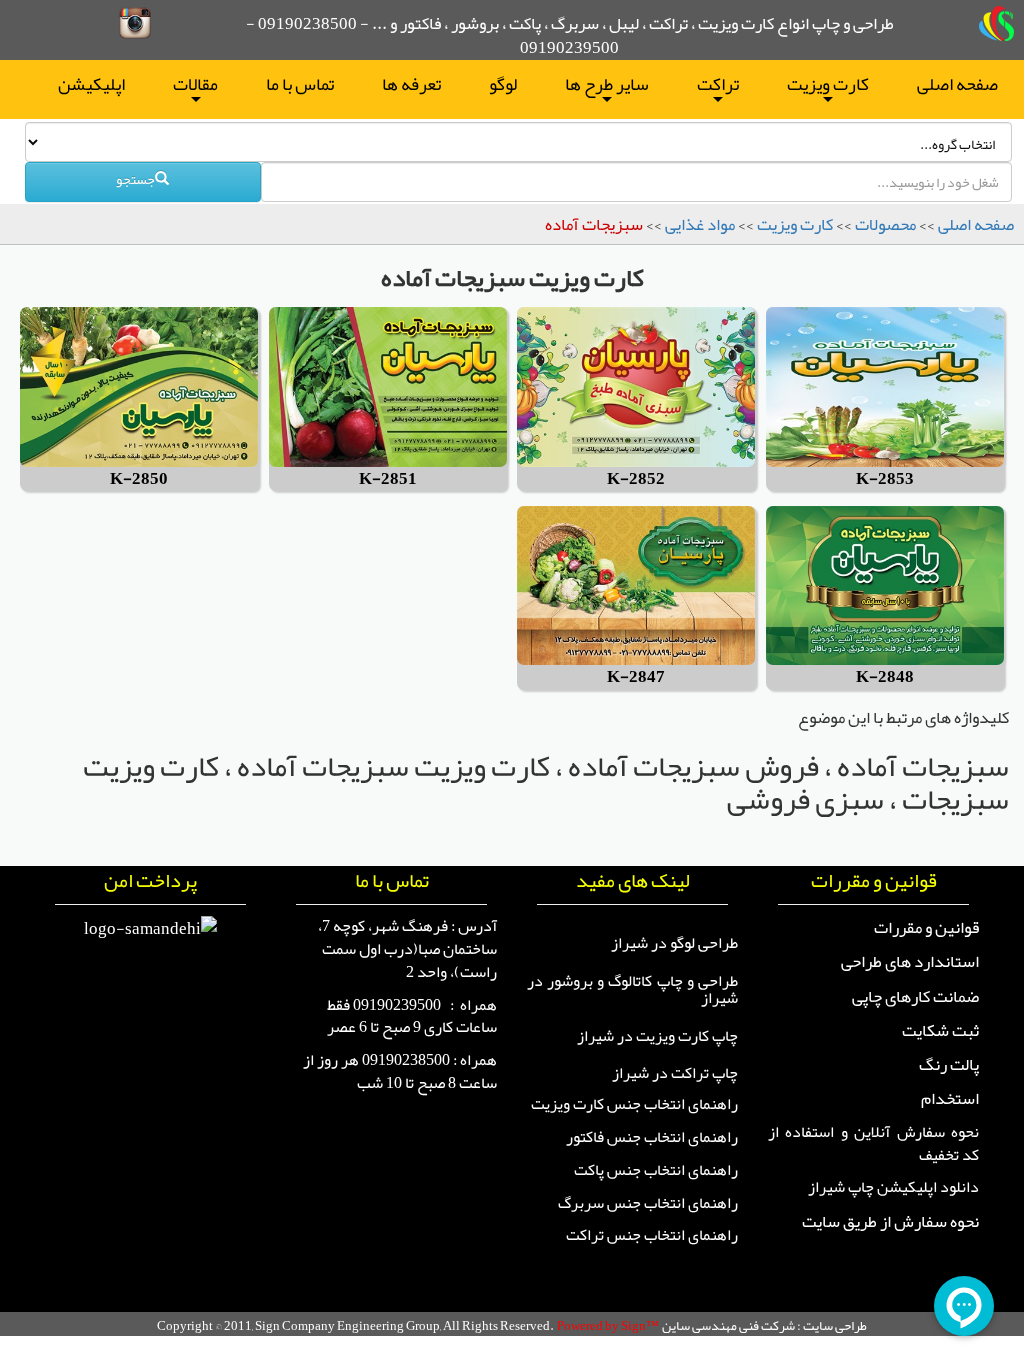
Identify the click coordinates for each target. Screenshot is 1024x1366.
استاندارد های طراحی (910, 961)
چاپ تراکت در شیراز (675, 1073)
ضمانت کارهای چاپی (915, 996)
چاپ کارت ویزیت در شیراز (657, 1036)
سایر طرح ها (607, 87)
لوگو (503, 84)
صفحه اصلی (957, 84)
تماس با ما (300, 84)
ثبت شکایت (940, 1030)
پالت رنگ (949, 1064)
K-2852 (636, 479)
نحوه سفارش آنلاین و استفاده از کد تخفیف (873, 1143)
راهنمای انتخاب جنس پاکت (656, 1170)
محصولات (885, 224)
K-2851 (388, 479)
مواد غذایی (700, 224)
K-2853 (885, 479)
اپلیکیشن (91, 84)
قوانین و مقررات (926, 927)
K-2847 (636, 677)
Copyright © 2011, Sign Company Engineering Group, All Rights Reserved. (355, 1325)
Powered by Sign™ (608, 1325)
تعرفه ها (411, 84)
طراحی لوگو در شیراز (674, 943)
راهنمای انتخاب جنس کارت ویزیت (634, 1104)
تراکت (718, 87)
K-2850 (139, 479)
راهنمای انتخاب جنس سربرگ (648, 1203)
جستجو (135, 179)
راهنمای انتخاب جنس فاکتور (652, 1137)
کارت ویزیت (828, 87)
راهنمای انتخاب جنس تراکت (652, 1235)
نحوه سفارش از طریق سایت (890, 1221)
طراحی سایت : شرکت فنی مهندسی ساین (764, 1325)
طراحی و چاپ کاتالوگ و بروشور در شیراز (632, 990)
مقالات (195, 87)
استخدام (950, 1098)
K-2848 (885, 677)
